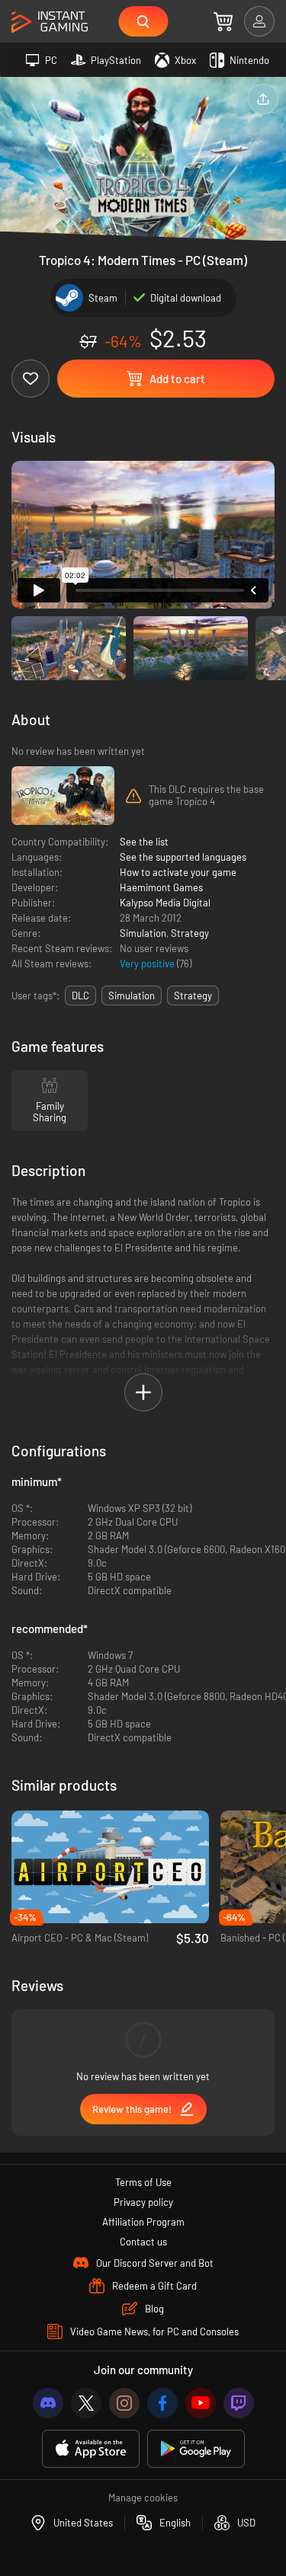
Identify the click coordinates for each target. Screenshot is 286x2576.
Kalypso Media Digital (165, 903)
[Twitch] (239, 2403)
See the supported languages (183, 857)
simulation (132, 996)
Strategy (190, 933)
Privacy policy (143, 2202)
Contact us (143, 2242)
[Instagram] (124, 2403)
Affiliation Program (143, 2222)
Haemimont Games (161, 887)
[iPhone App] (91, 2449)
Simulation (143, 933)
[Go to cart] (223, 21)
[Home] (50, 22)
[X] (86, 2403)
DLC (80, 996)
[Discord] (48, 2403)
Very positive (148, 964)
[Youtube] (201, 2403)
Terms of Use (143, 2182)
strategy (193, 996)
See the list (144, 842)
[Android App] (196, 2449)
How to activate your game (178, 872)
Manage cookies (143, 2498)
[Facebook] (162, 2403)
